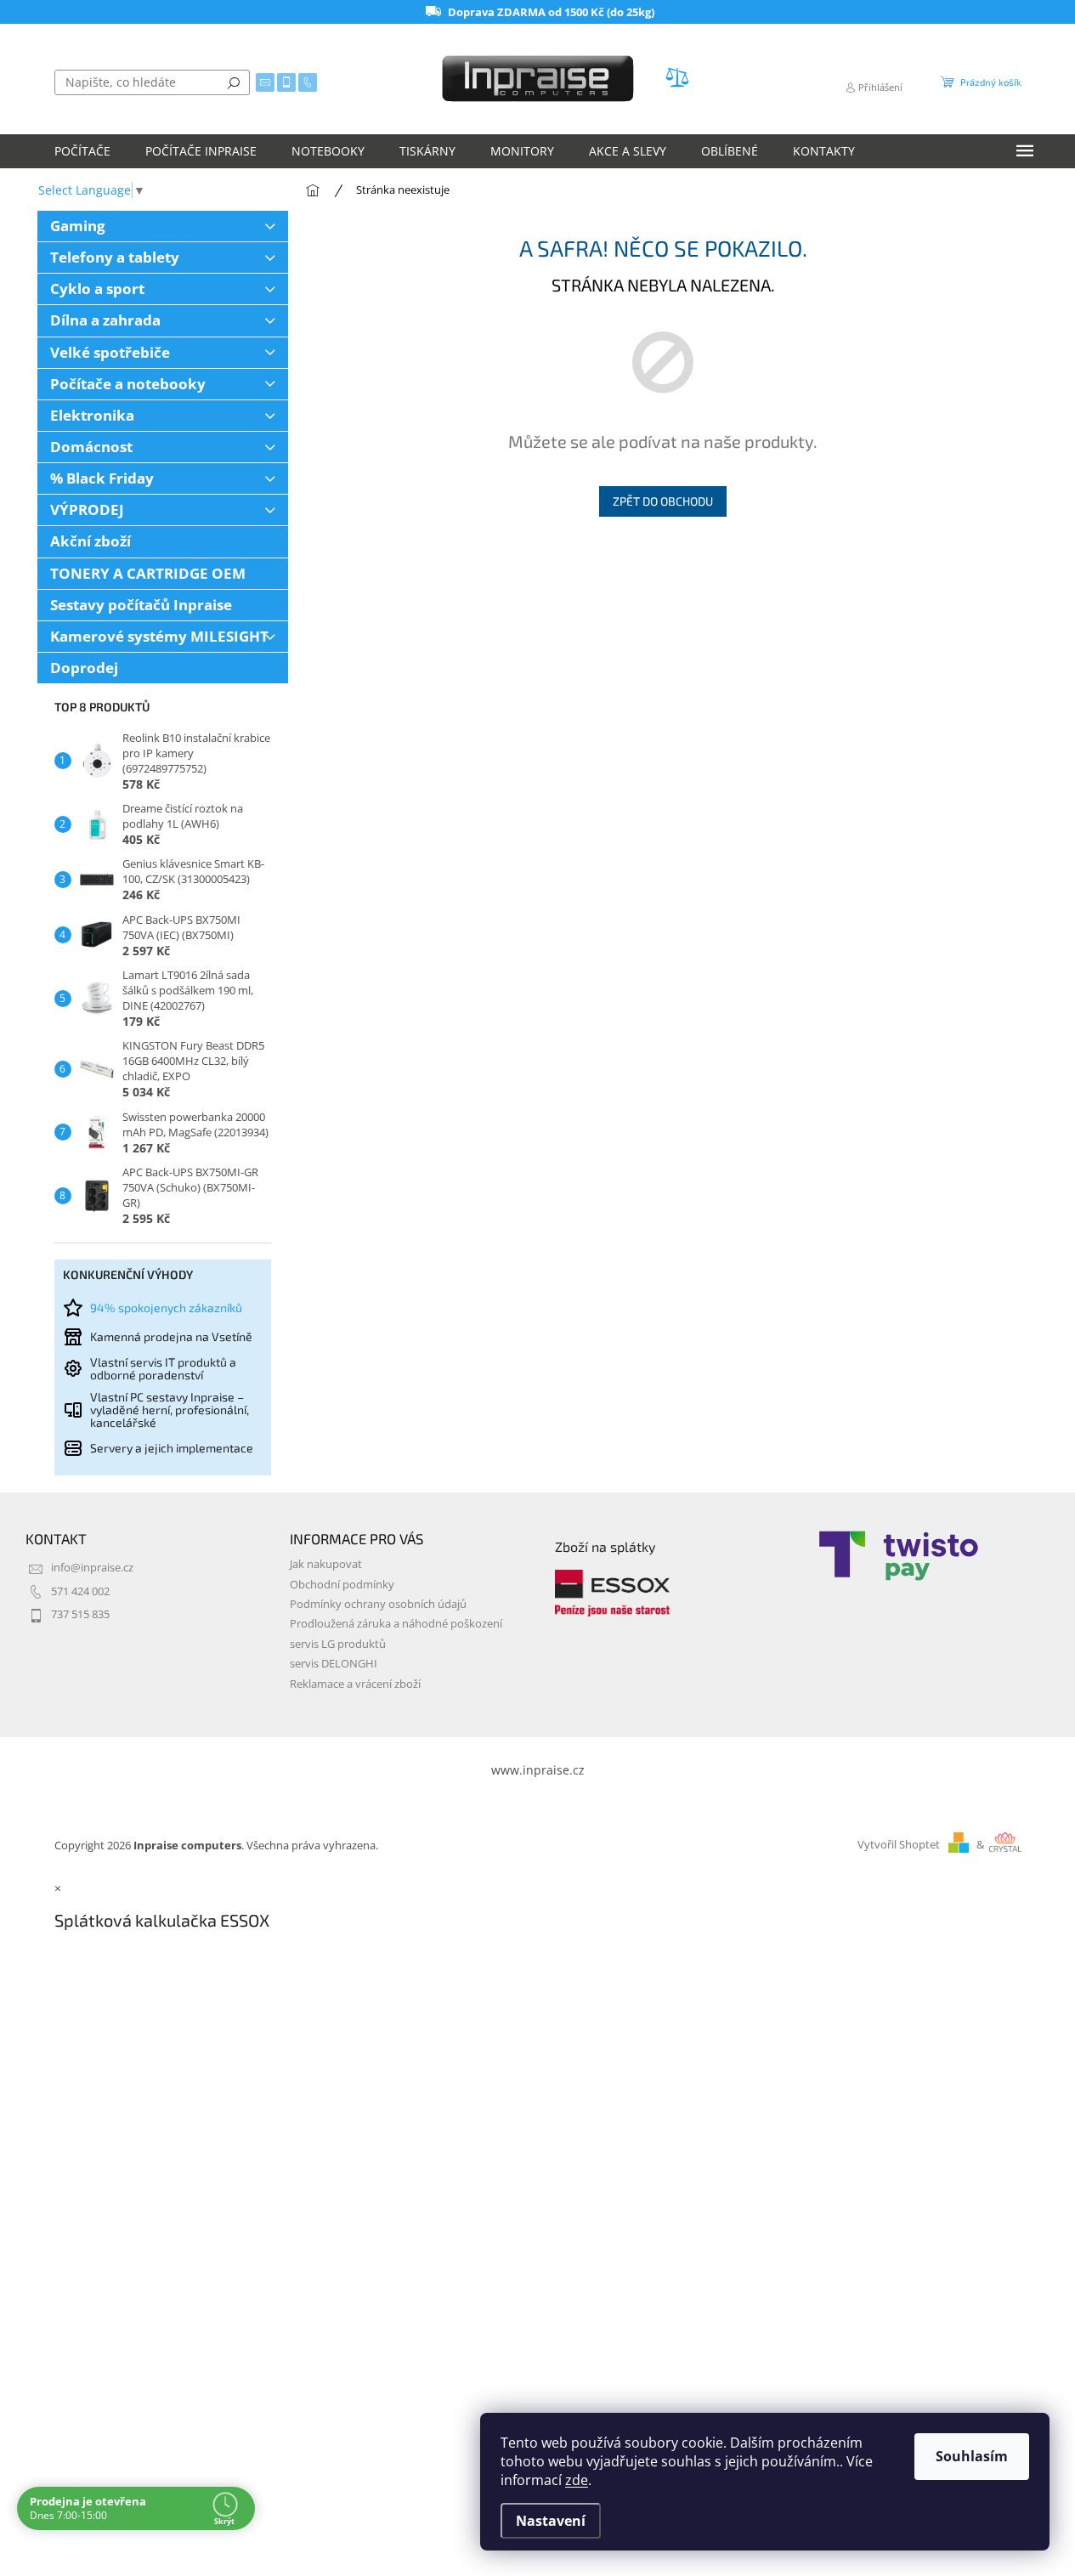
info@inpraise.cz (92, 1568)
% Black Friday (102, 478)
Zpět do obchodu (663, 501)
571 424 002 (80, 1591)
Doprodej (84, 668)
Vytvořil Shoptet (899, 1845)
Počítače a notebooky (128, 384)
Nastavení (551, 2521)
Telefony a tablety (115, 257)
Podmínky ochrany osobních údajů (378, 1604)
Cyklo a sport (97, 289)
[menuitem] (82, 151)
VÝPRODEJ (87, 510)
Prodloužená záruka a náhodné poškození (396, 1624)
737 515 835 (80, 1614)
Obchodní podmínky (342, 1585)
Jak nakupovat (326, 1564)
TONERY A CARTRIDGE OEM (148, 573)
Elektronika (92, 415)
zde (577, 2480)
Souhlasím (972, 2456)
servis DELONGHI (334, 1664)
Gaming (78, 226)
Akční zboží (91, 541)
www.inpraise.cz (538, 1770)
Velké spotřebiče (110, 352)
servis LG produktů (338, 1644)
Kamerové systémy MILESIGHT (159, 636)
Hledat (234, 82)
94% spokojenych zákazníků (166, 1308)
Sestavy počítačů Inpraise (141, 605)
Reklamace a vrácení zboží (355, 1684)
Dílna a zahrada (105, 320)
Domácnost (91, 447)
